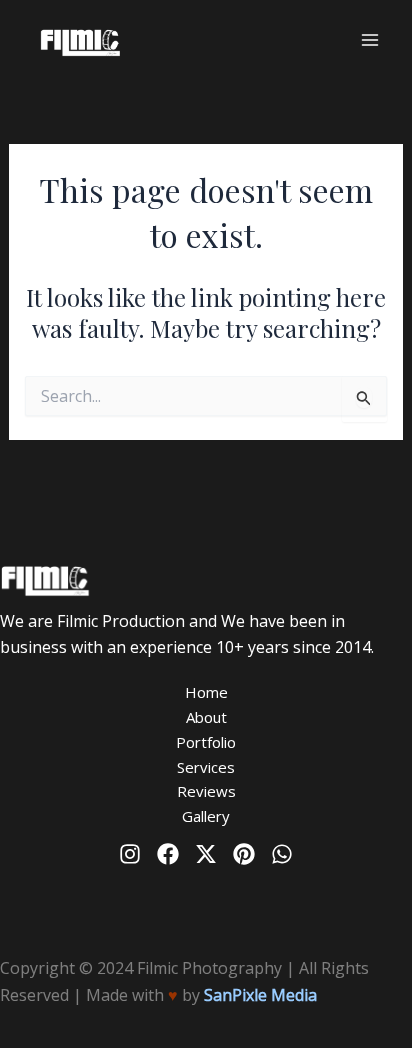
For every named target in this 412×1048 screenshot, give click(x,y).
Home (206, 692)
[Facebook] (168, 854)
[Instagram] (130, 854)
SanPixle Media (260, 995)
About (206, 717)
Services (206, 767)
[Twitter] (206, 854)
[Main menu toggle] (370, 40)
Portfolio (206, 742)
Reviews (206, 791)
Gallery (206, 816)
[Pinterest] (244, 854)
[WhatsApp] (282, 854)
